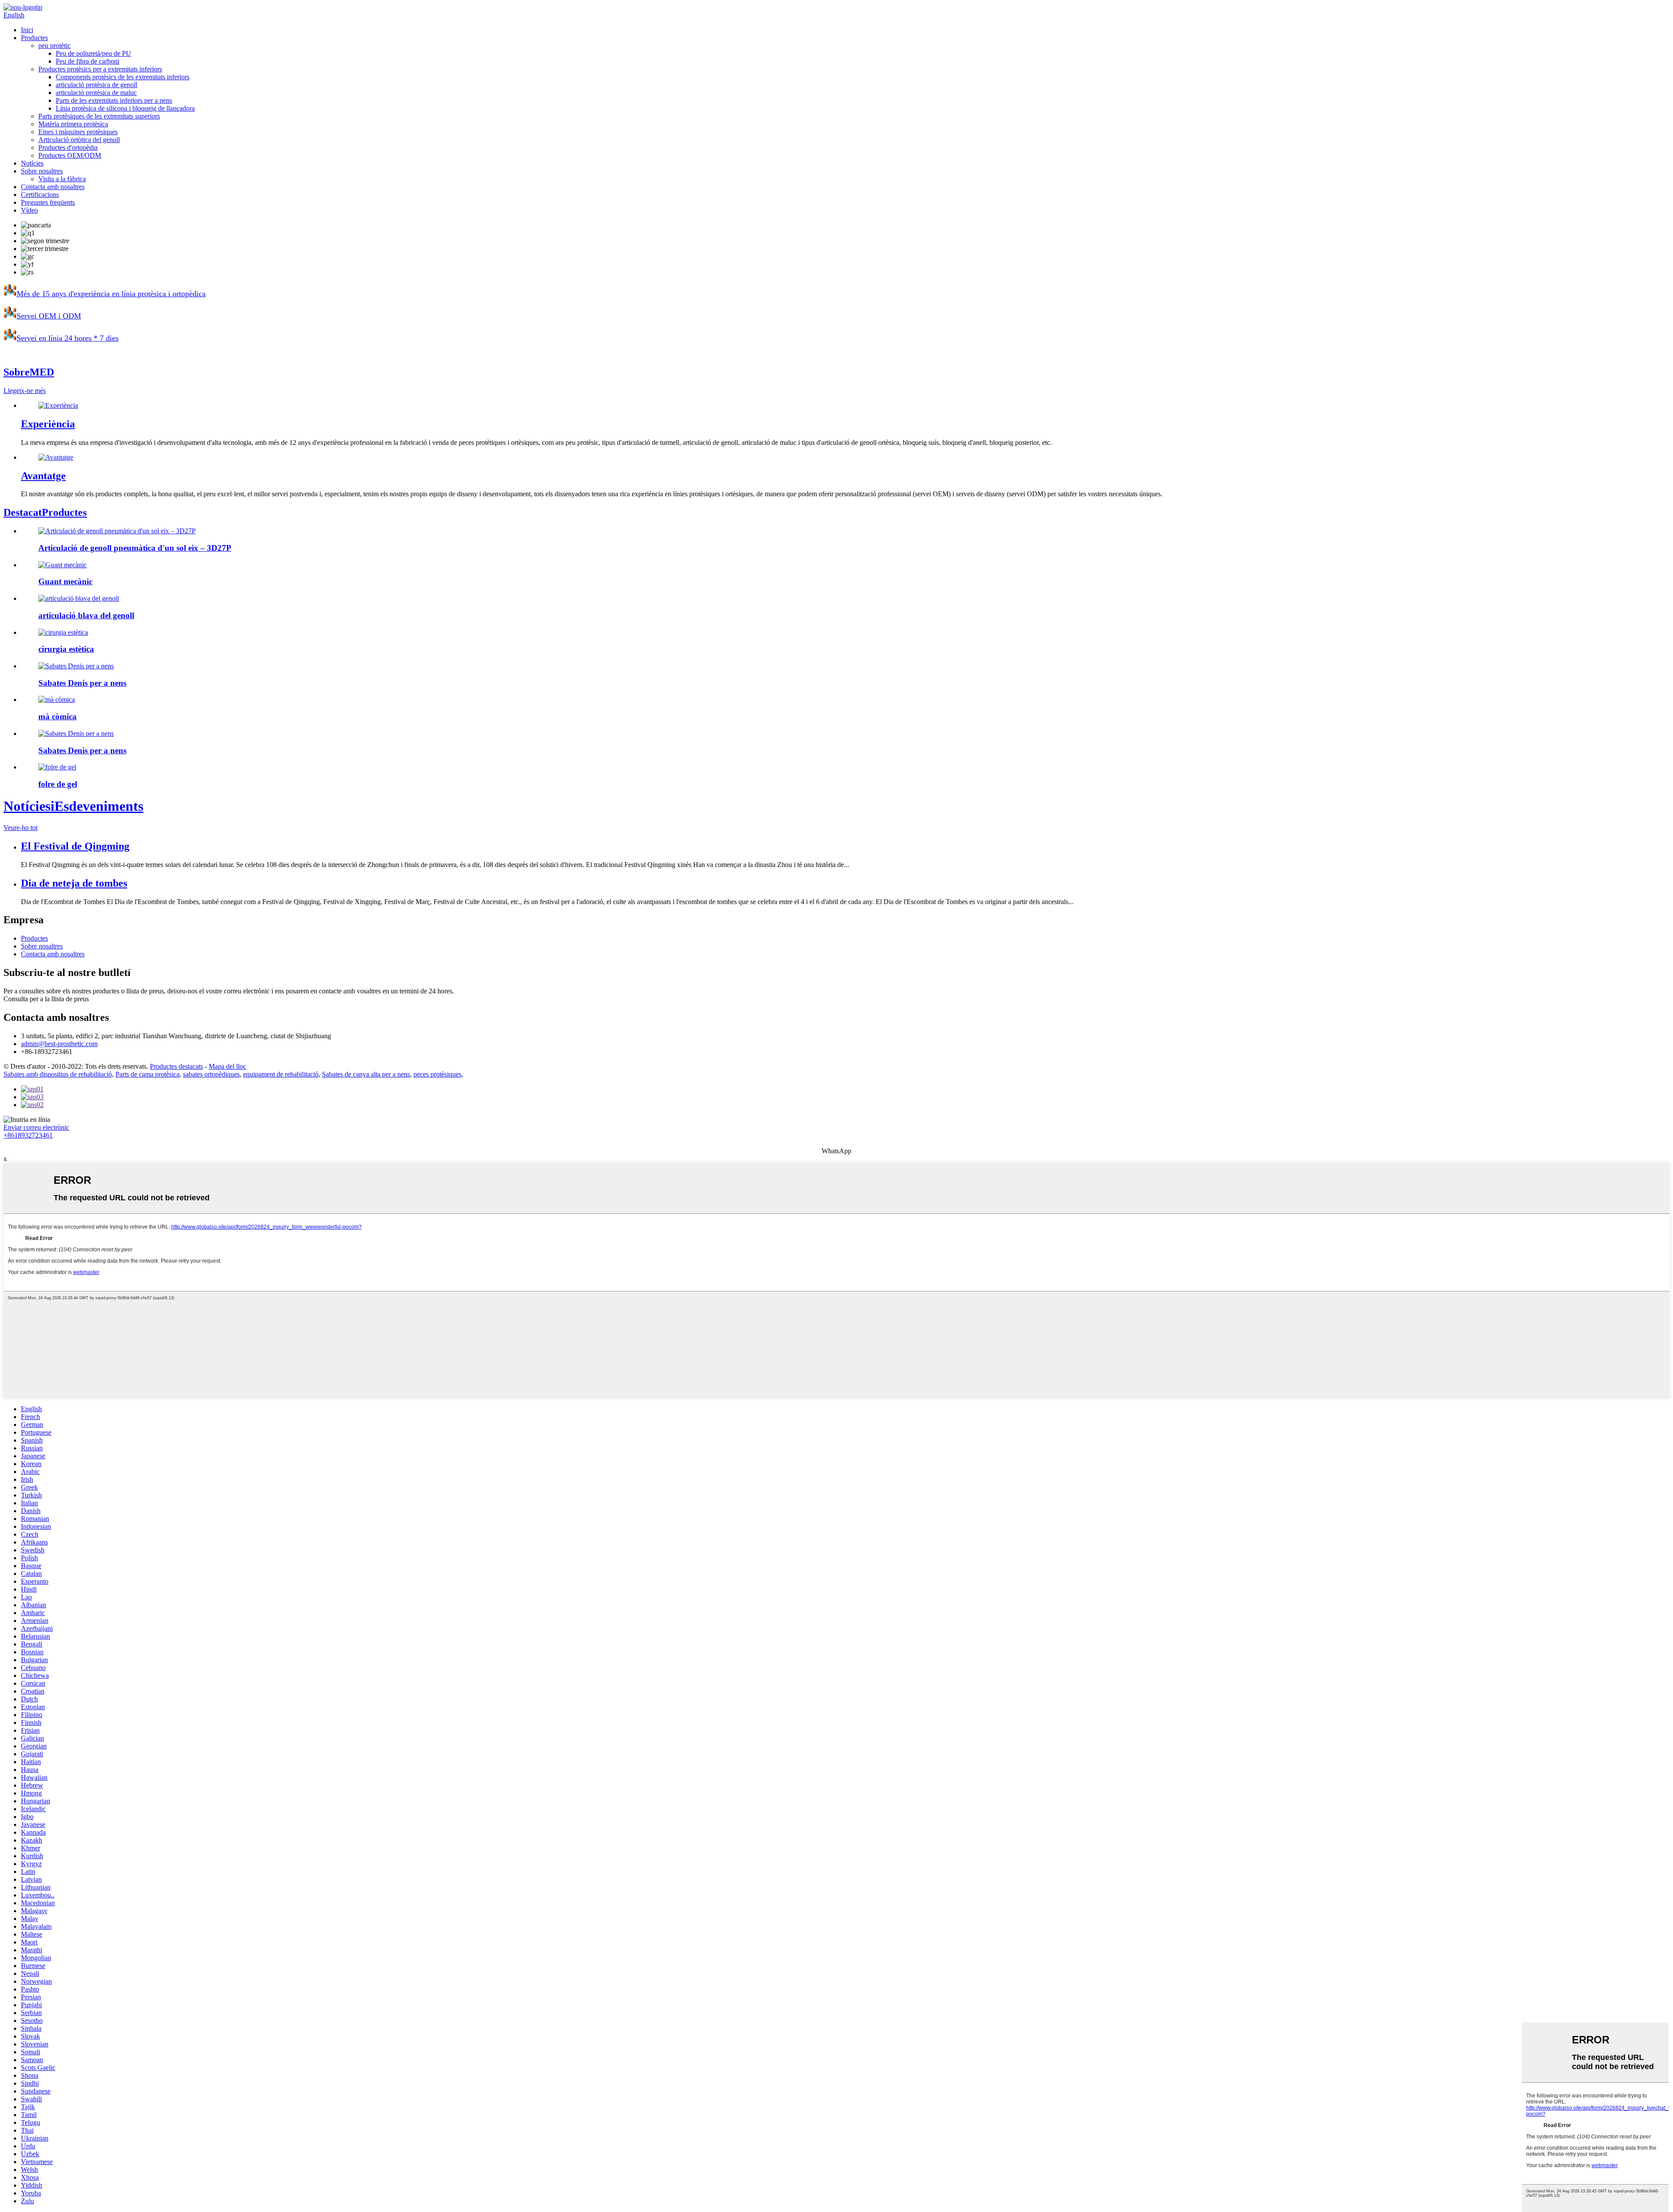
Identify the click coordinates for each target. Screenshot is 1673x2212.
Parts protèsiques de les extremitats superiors (99, 116)
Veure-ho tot (20, 828)
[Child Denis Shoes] (76, 666)
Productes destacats (176, 1066)
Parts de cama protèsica (147, 1074)
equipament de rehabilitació (281, 1074)
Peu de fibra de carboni (88, 61)
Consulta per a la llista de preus (46, 999)
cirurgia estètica (66, 649)
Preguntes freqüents (48, 202)
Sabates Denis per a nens (82, 683)
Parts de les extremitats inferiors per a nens (114, 100)
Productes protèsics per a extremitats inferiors (100, 69)
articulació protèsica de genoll (97, 85)
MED (29, 372)
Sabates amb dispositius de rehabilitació (58, 1074)
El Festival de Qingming (75, 846)
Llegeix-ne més (25, 391)
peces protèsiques (437, 1074)
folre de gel (58, 784)
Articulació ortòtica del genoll (79, 140)
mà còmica (58, 716)
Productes (34, 38)
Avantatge (43, 476)
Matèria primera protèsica (73, 124)
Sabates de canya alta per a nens (366, 1074)
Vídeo (29, 210)
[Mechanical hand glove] (63, 565)
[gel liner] (57, 767)
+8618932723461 (28, 1135)
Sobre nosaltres (42, 171)
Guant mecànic (65, 581)
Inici (27, 30)
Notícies (32, 163)
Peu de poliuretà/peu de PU (93, 53)
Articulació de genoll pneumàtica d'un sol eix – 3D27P (135, 548)
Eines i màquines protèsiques (78, 132)
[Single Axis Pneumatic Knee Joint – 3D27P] (117, 531)
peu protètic (54, 46)
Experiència (48, 424)
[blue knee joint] (79, 598)
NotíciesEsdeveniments (73, 806)
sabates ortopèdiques (211, 1074)
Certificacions (40, 195)
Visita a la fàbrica (62, 179)
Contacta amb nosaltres (53, 187)
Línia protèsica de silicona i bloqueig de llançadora (125, 108)
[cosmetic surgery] (63, 632)
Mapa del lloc (227, 1066)
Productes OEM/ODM (70, 155)
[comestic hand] (57, 700)
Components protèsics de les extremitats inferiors (123, 77)
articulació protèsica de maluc (96, 93)
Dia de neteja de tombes (74, 883)
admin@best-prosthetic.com (59, 1044)
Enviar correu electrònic (36, 1127)
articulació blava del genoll (86, 615)
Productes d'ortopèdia (68, 147)
